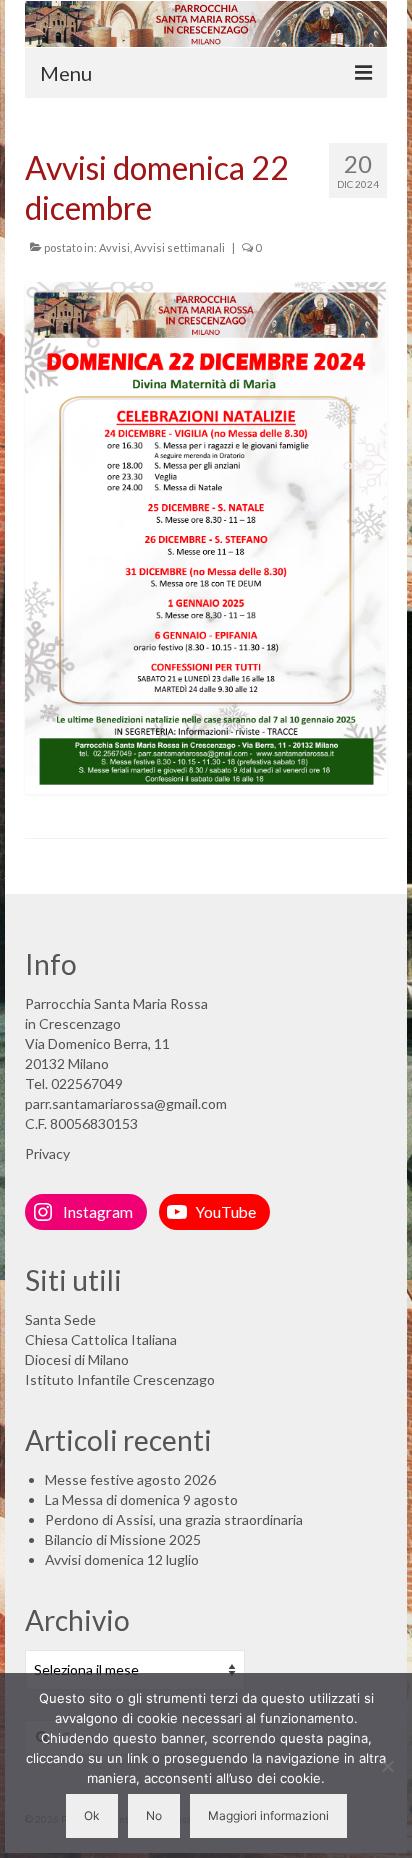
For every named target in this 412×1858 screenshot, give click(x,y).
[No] (387, 1766)
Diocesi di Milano (77, 1359)
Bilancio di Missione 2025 (123, 1539)
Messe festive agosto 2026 (130, 1479)
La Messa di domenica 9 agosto (141, 1499)
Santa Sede (60, 1319)
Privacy (47, 1153)
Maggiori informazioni (268, 1815)
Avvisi (114, 247)
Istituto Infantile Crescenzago (120, 1379)
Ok (92, 1815)
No (154, 1815)
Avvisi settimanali (179, 247)
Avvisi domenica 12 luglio (122, 1559)
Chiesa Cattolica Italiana (101, 1339)
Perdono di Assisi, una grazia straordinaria (174, 1519)
